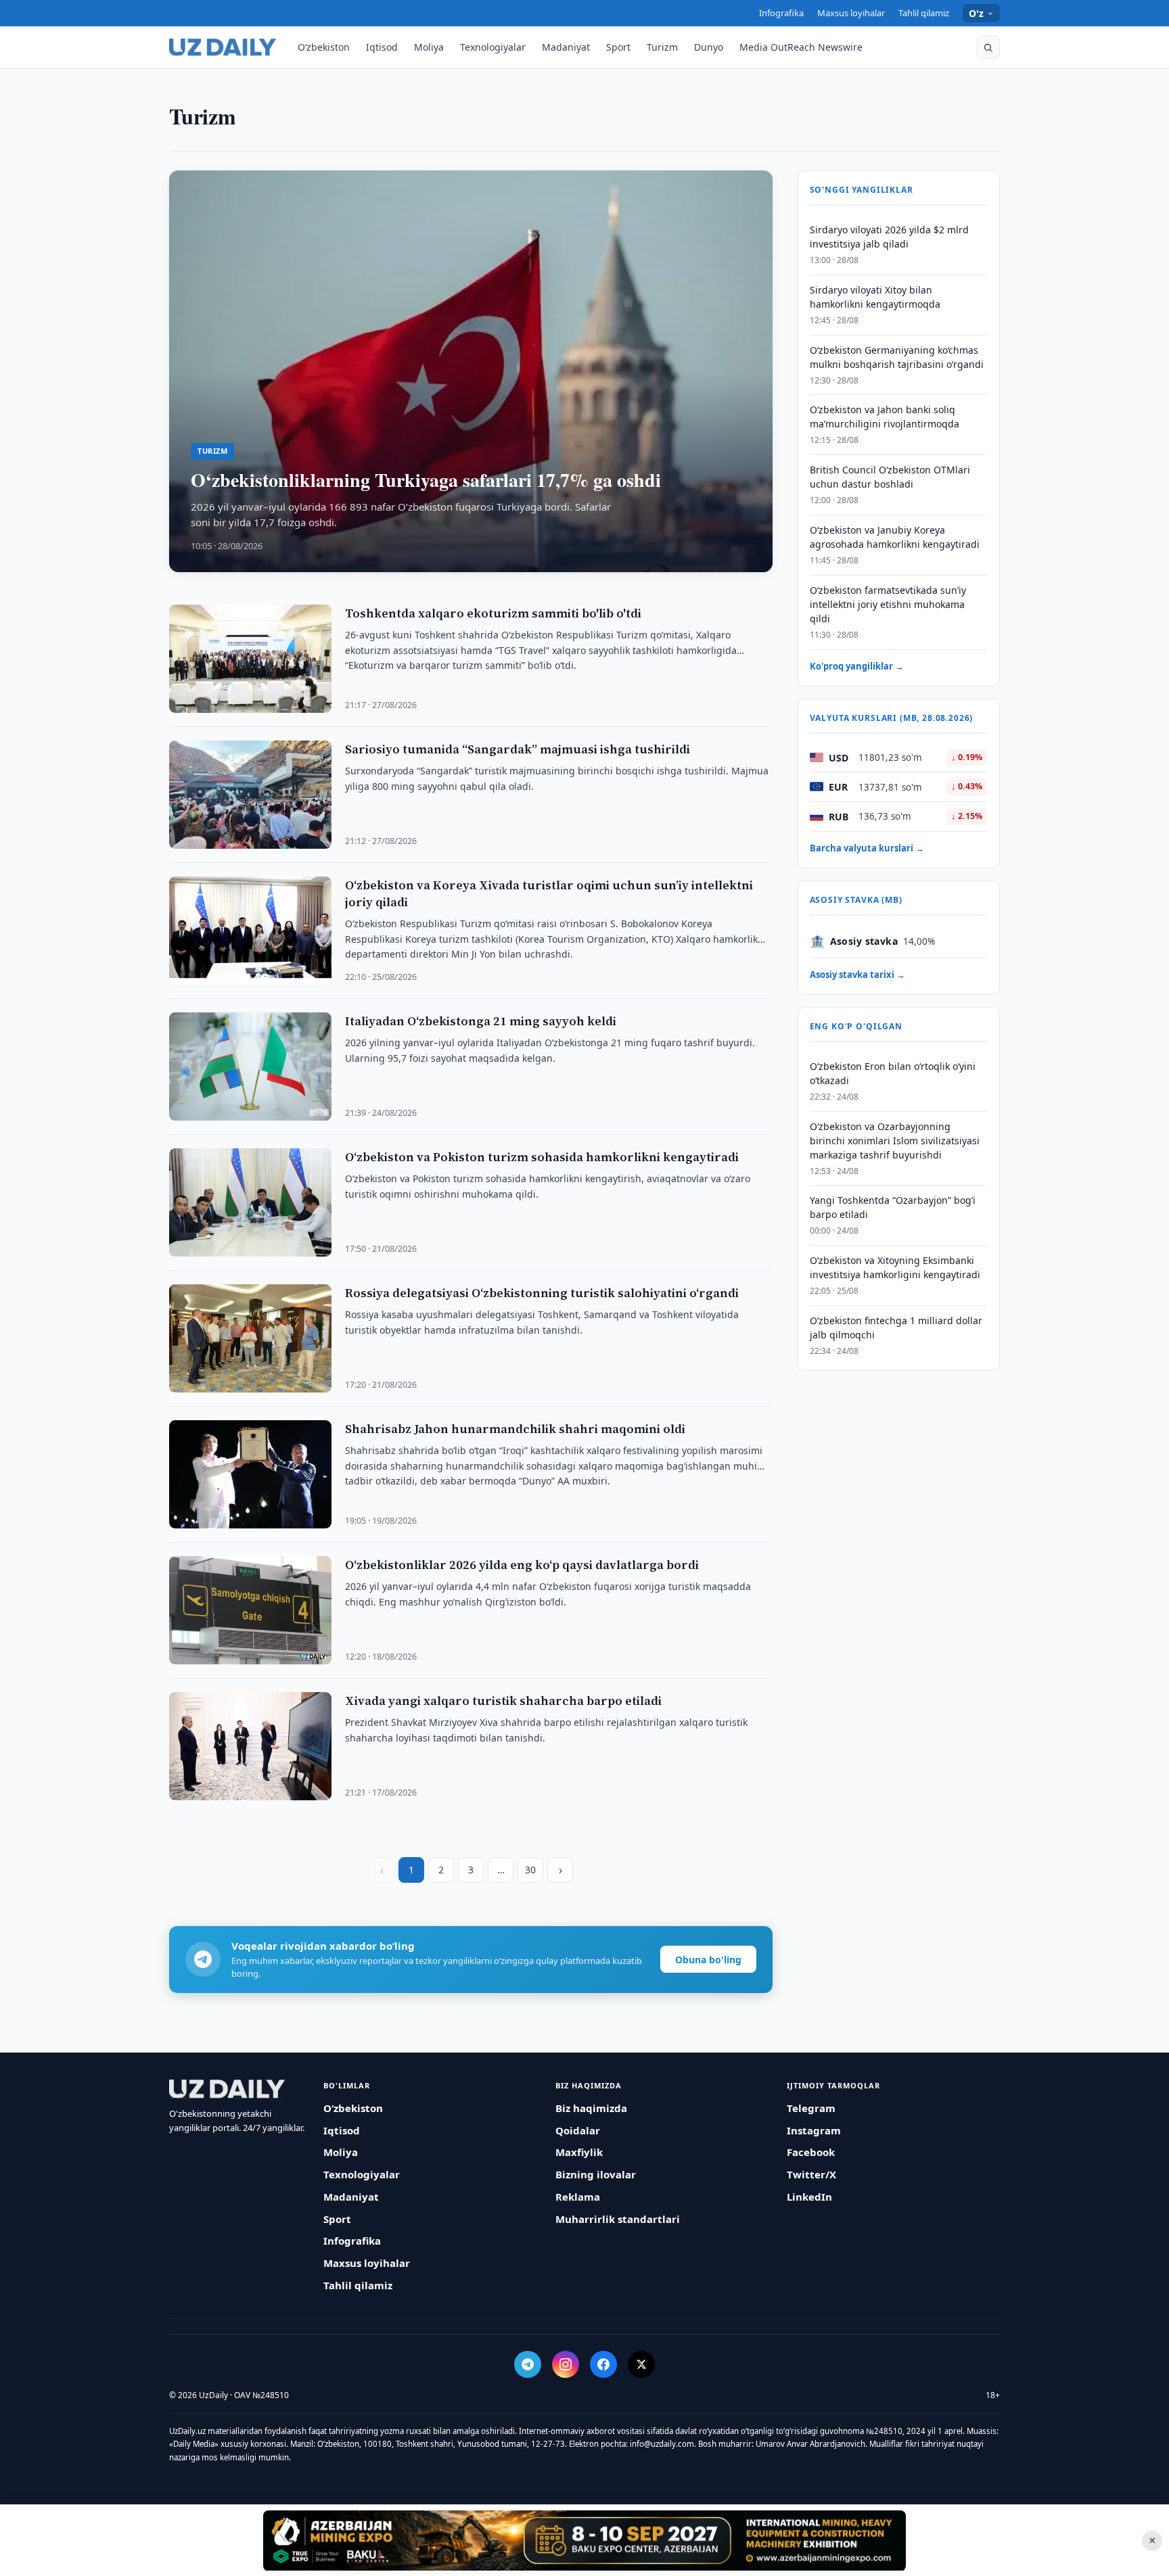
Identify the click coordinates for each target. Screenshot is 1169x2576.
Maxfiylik (579, 2152)
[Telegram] (528, 2364)
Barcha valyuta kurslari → (867, 847)
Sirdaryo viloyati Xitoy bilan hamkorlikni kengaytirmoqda (875, 296)
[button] (988, 47)
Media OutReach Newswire (801, 47)
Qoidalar (578, 2130)
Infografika (781, 13)
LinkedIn (809, 2197)
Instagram (814, 2130)
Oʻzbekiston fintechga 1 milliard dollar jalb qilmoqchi (896, 1328)
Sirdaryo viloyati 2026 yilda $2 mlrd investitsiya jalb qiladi (889, 237)
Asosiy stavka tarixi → (857, 974)
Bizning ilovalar (596, 2174)
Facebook (811, 2152)
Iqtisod (382, 47)
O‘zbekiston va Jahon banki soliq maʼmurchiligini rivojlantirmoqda (885, 417)
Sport (618, 47)
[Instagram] (566, 2364)
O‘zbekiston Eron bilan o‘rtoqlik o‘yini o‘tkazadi (893, 1073)
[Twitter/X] (641, 2364)
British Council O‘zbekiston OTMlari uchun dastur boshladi (890, 477)
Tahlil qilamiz (924, 13)
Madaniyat (566, 47)
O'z (977, 13)
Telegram (811, 2108)
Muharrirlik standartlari (618, 2219)
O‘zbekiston (324, 47)
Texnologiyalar (493, 47)
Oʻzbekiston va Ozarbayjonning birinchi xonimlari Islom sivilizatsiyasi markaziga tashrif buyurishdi (895, 1140)
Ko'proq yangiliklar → (857, 665)
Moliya (429, 47)
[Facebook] (603, 2364)
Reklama (578, 2197)
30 (530, 1870)
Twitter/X (811, 2174)
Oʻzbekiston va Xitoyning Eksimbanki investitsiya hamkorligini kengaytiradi (895, 1267)
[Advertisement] (584, 2540)
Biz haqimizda (591, 2108)
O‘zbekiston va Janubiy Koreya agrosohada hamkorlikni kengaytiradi (895, 537)
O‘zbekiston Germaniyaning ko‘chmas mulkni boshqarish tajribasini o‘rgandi (897, 356)
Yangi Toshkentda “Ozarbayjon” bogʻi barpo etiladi (893, 1207)
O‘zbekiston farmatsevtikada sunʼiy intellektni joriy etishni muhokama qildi (888, 604)
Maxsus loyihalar (851, 13)
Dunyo (709, 47)
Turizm (662, 47)
